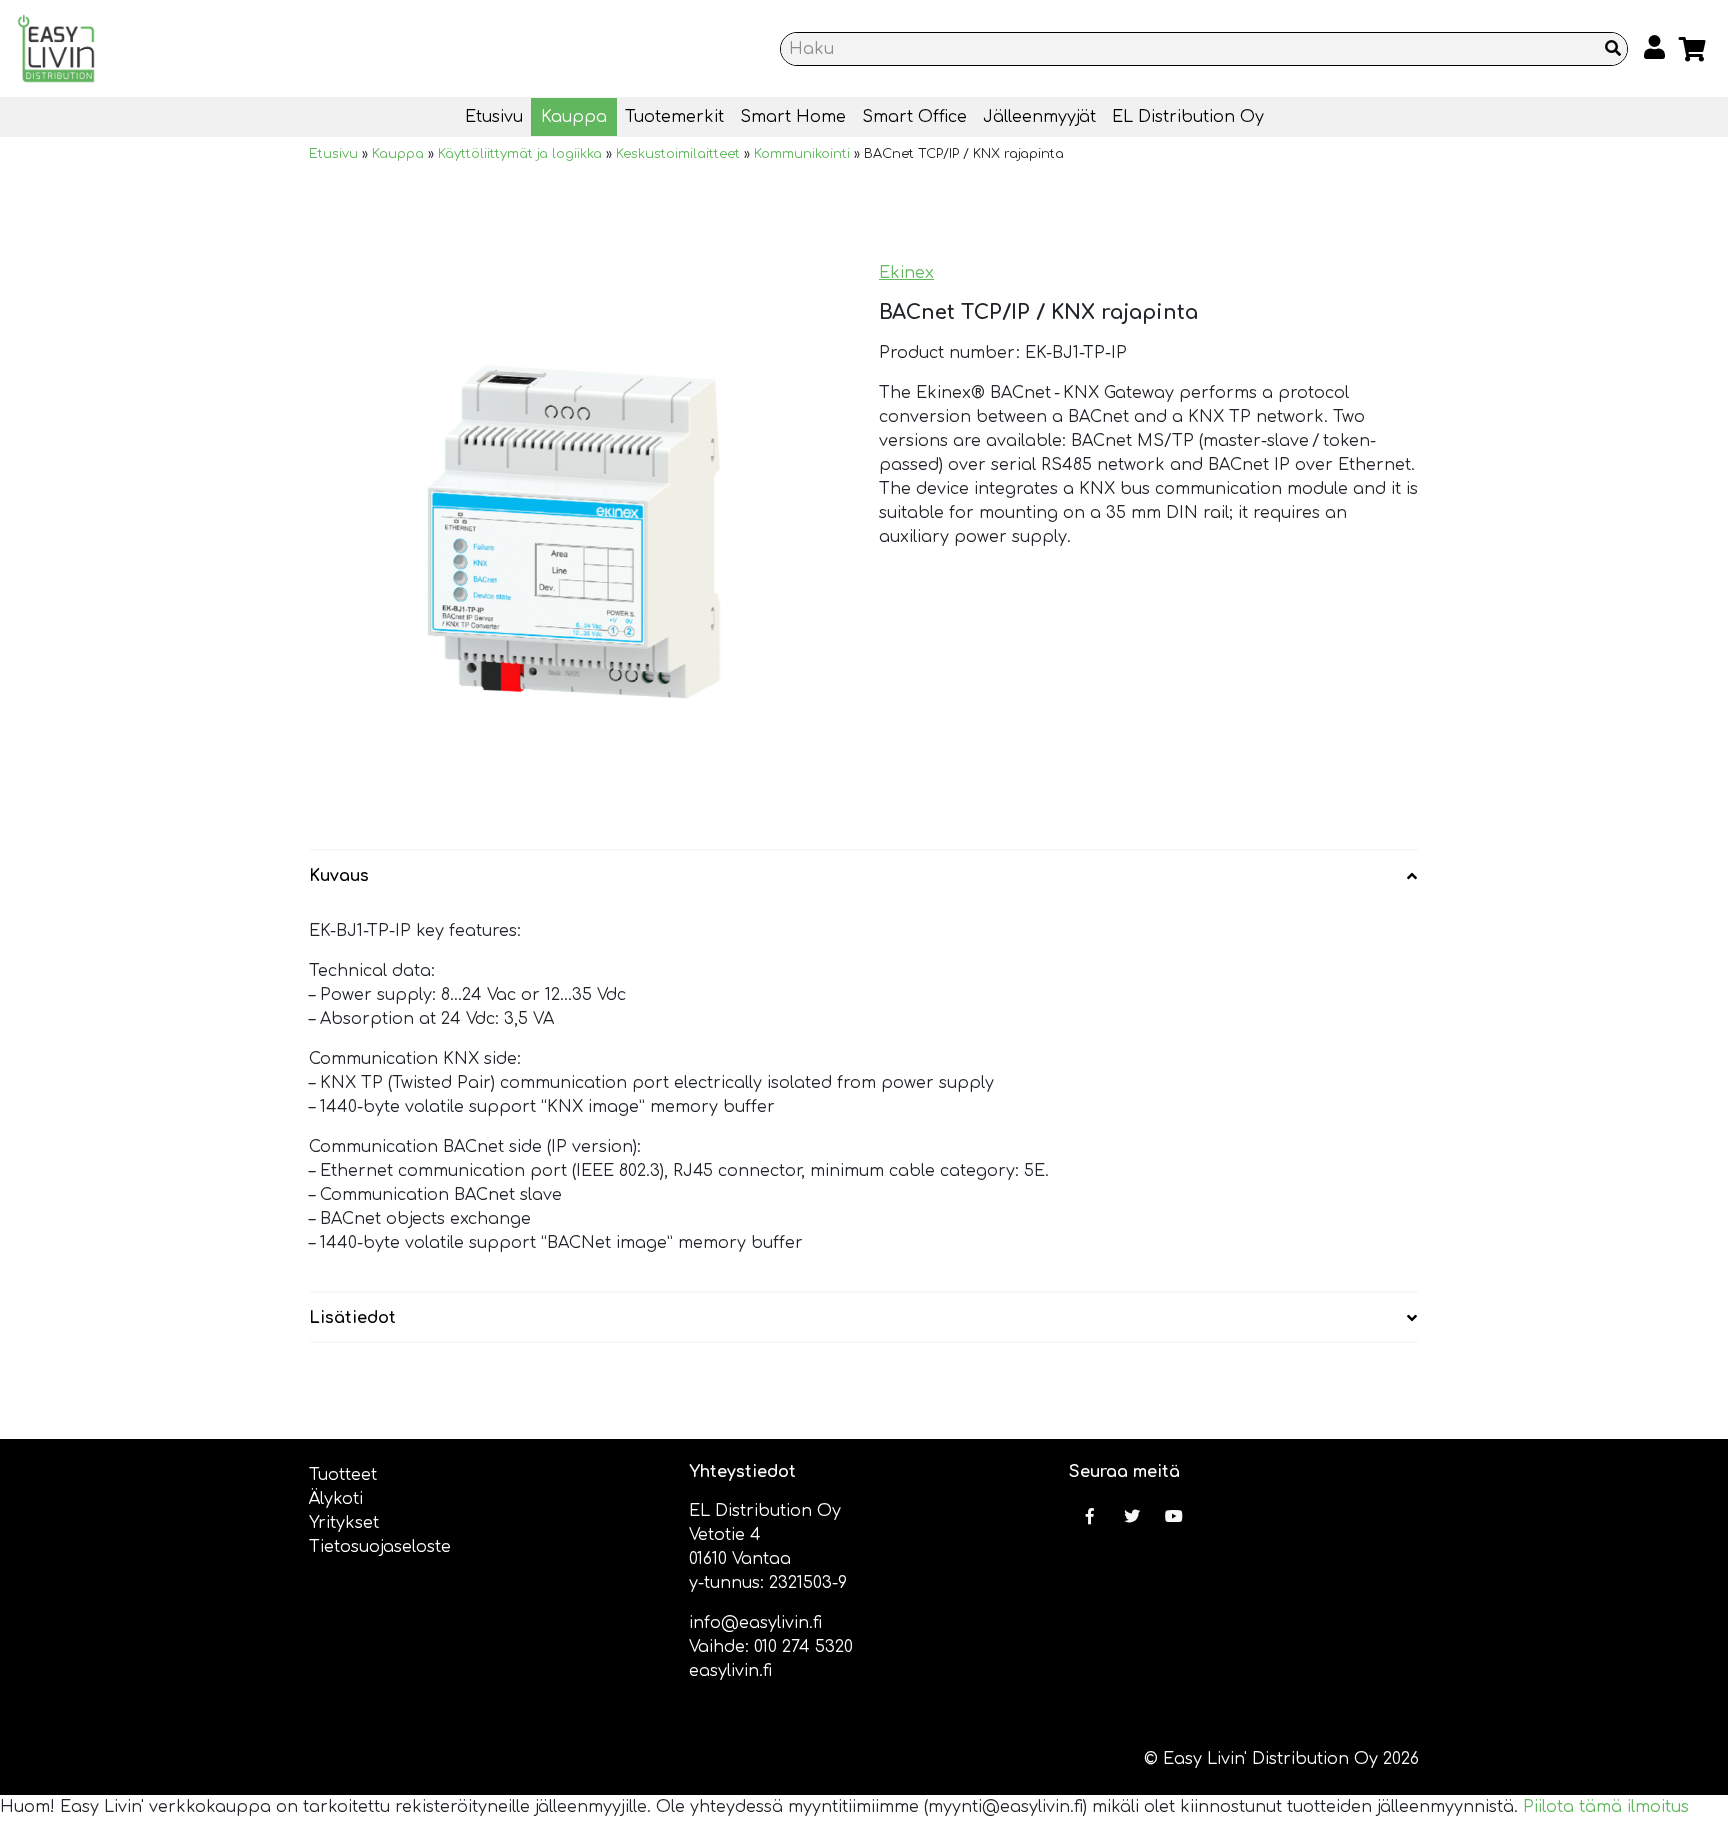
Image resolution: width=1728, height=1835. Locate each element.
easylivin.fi (730, 1671)
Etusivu (494, 117)
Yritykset (344, 1523)
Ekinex (906, 273)
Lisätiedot (352, 1318)
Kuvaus (339, 876)
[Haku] (1613, 49)
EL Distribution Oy (1188, 117)
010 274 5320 (803, 1647)
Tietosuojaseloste (380, 1547)
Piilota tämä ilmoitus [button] (1606, 1807)
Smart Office (914, 117)
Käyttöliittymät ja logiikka (520, 154)
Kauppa (574, 117)
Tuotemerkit (674, 117)
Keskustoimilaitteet (678, 154)
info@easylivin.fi (755, 1623)
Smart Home (793, 117)
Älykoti (336, 1499)
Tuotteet (343, 1475)
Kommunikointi (802, 154)
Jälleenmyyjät (1039, 117)
